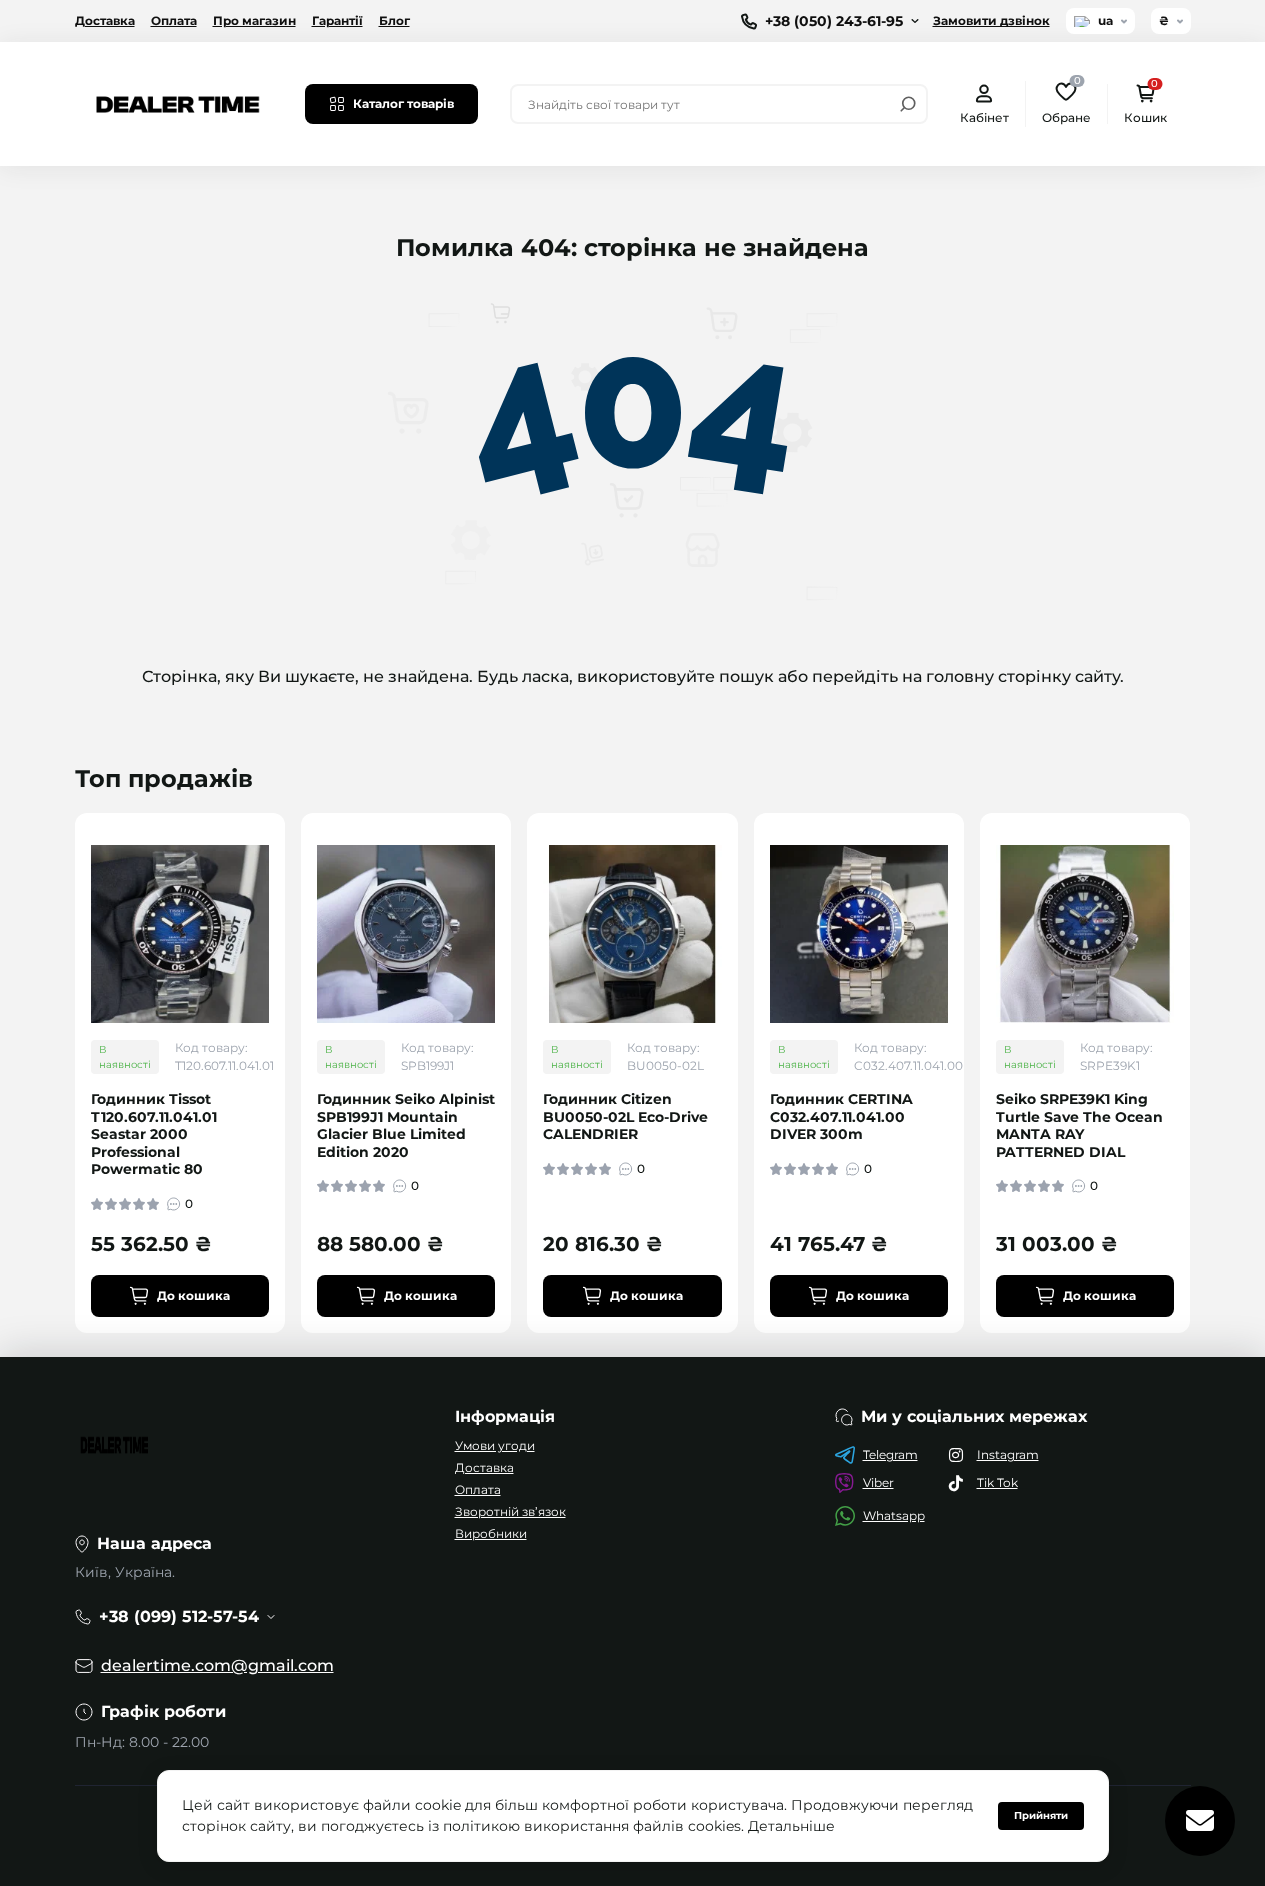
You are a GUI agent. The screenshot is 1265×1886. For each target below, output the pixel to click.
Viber (878, 1482)
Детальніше (791, 1826)
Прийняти (1041, 1815)
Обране (1066, 102)
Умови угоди (495, 1445)
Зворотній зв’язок (510, 1511)
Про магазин (254, 20)
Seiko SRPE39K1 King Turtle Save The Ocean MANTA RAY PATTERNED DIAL (1079, 1126)
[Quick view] (284, 907)
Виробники (491, 1533)
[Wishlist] (284, 943)
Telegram (890, 1454)
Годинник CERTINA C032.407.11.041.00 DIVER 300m (841, 1117)
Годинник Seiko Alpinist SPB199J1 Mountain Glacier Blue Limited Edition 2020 (406, 1126)
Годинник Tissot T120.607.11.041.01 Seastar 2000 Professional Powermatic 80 (154, 1134)
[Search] (908, 104)
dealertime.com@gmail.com (217, 1665)
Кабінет (984, 117)
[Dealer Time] (178, 102)
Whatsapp (894, 1515)
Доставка (105, 20)
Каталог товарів (403, 103)
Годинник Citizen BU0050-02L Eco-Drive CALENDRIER (625, 1117)
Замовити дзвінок (991, 20)
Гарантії (337, 20)
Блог (394, 20)
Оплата (174, 20)
